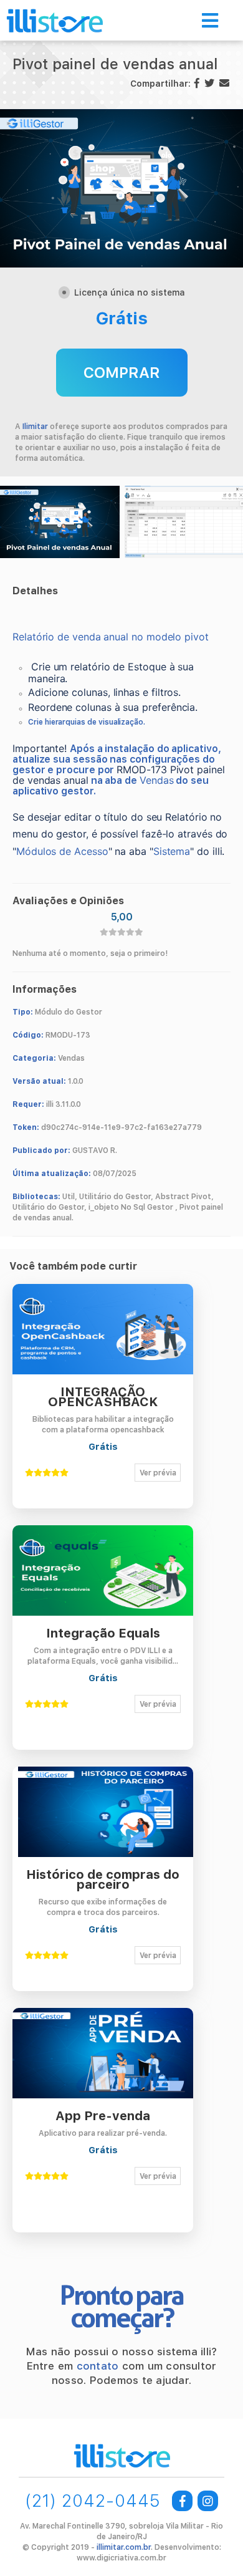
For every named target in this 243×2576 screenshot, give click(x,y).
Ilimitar (35, 427)
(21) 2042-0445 (93, 2501)
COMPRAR (122, 373)
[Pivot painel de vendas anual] (60, 522)
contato (98, 2366)
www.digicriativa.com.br (121, 2558)
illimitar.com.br (124, 2547)
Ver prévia (158, 1473)
